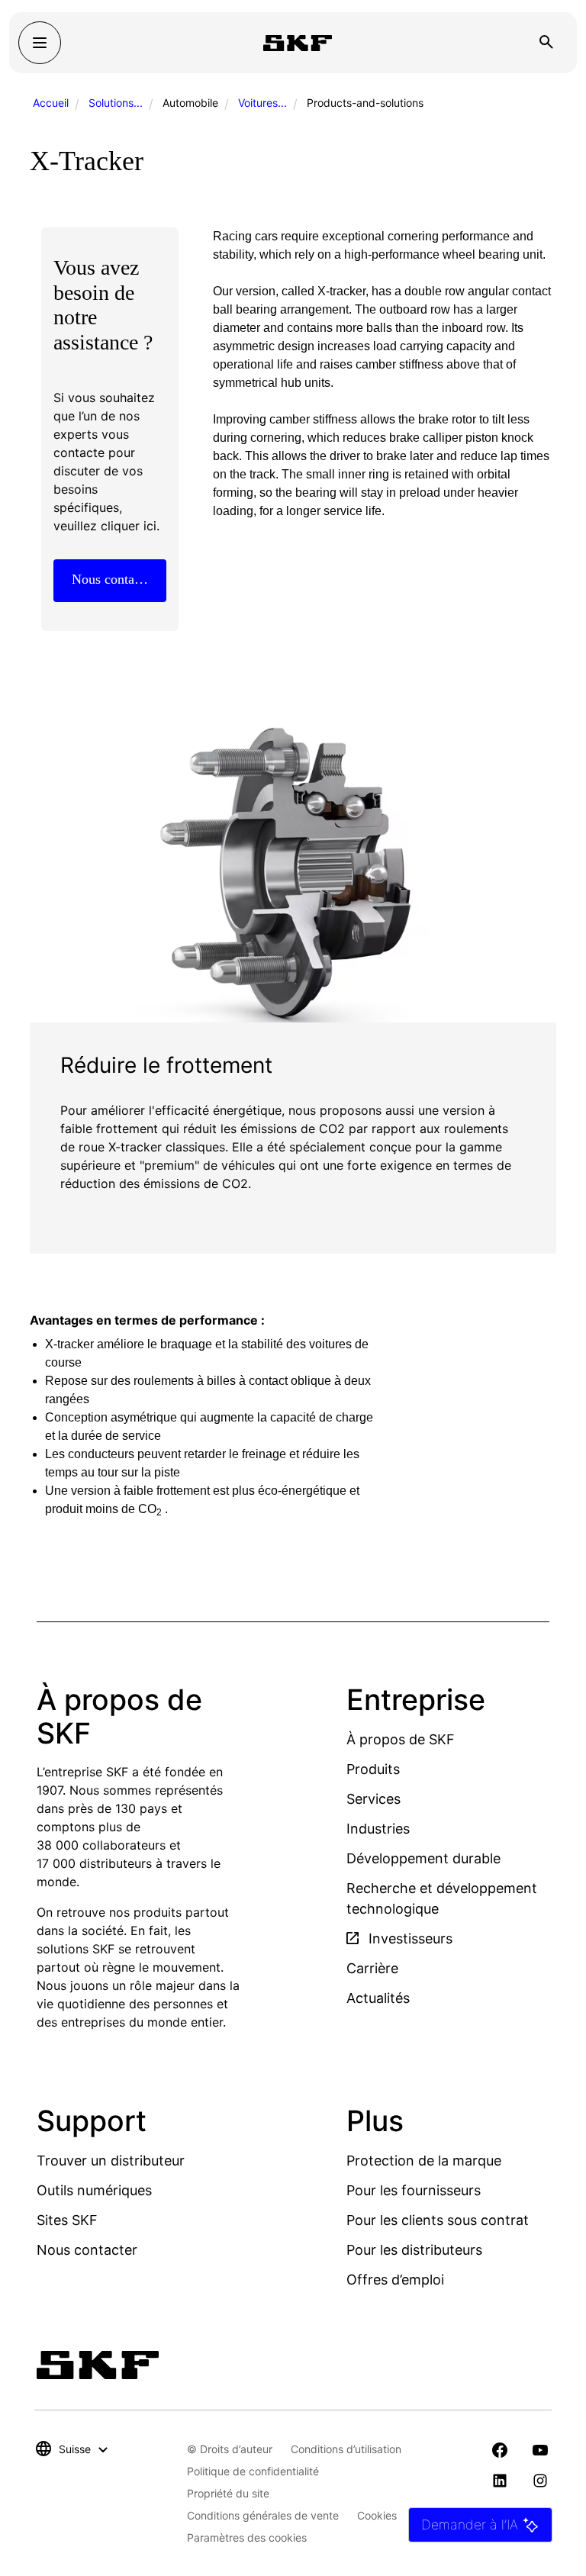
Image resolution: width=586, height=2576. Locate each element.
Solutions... (116, 103)
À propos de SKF (401, 1739)
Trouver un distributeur (111, 2161)
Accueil (51, 103)
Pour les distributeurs (414, 2250)
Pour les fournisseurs (414, 2190)
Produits (373, 1769)
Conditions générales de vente (263, 2515)
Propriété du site (228, 2493)
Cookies (377, 2515)
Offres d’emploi (395, 2280)
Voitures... (262, 103)
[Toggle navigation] (40, 43)
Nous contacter (87, 2250)
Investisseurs (409, 1938)
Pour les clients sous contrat (438, 2220)
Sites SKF (67, 2220)
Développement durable (423, 1858)
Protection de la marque (424, 2161)
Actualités (378, 1998)
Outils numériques (94, 2190)
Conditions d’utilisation (346, 2449)
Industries (378, 1829)
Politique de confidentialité (253, 2471)
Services (373, 1799)
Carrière (372, 1968)
